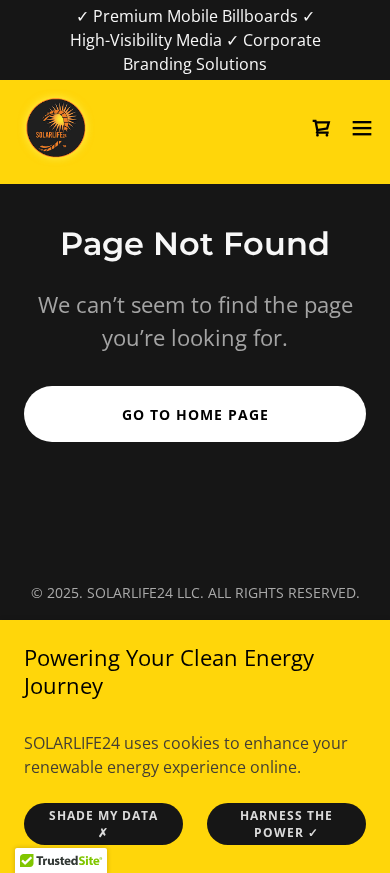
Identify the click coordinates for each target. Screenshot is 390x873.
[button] (362, 128)
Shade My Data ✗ (103, 824)
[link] (56, 128)
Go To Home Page (195, 414)
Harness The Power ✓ (286, 824)
